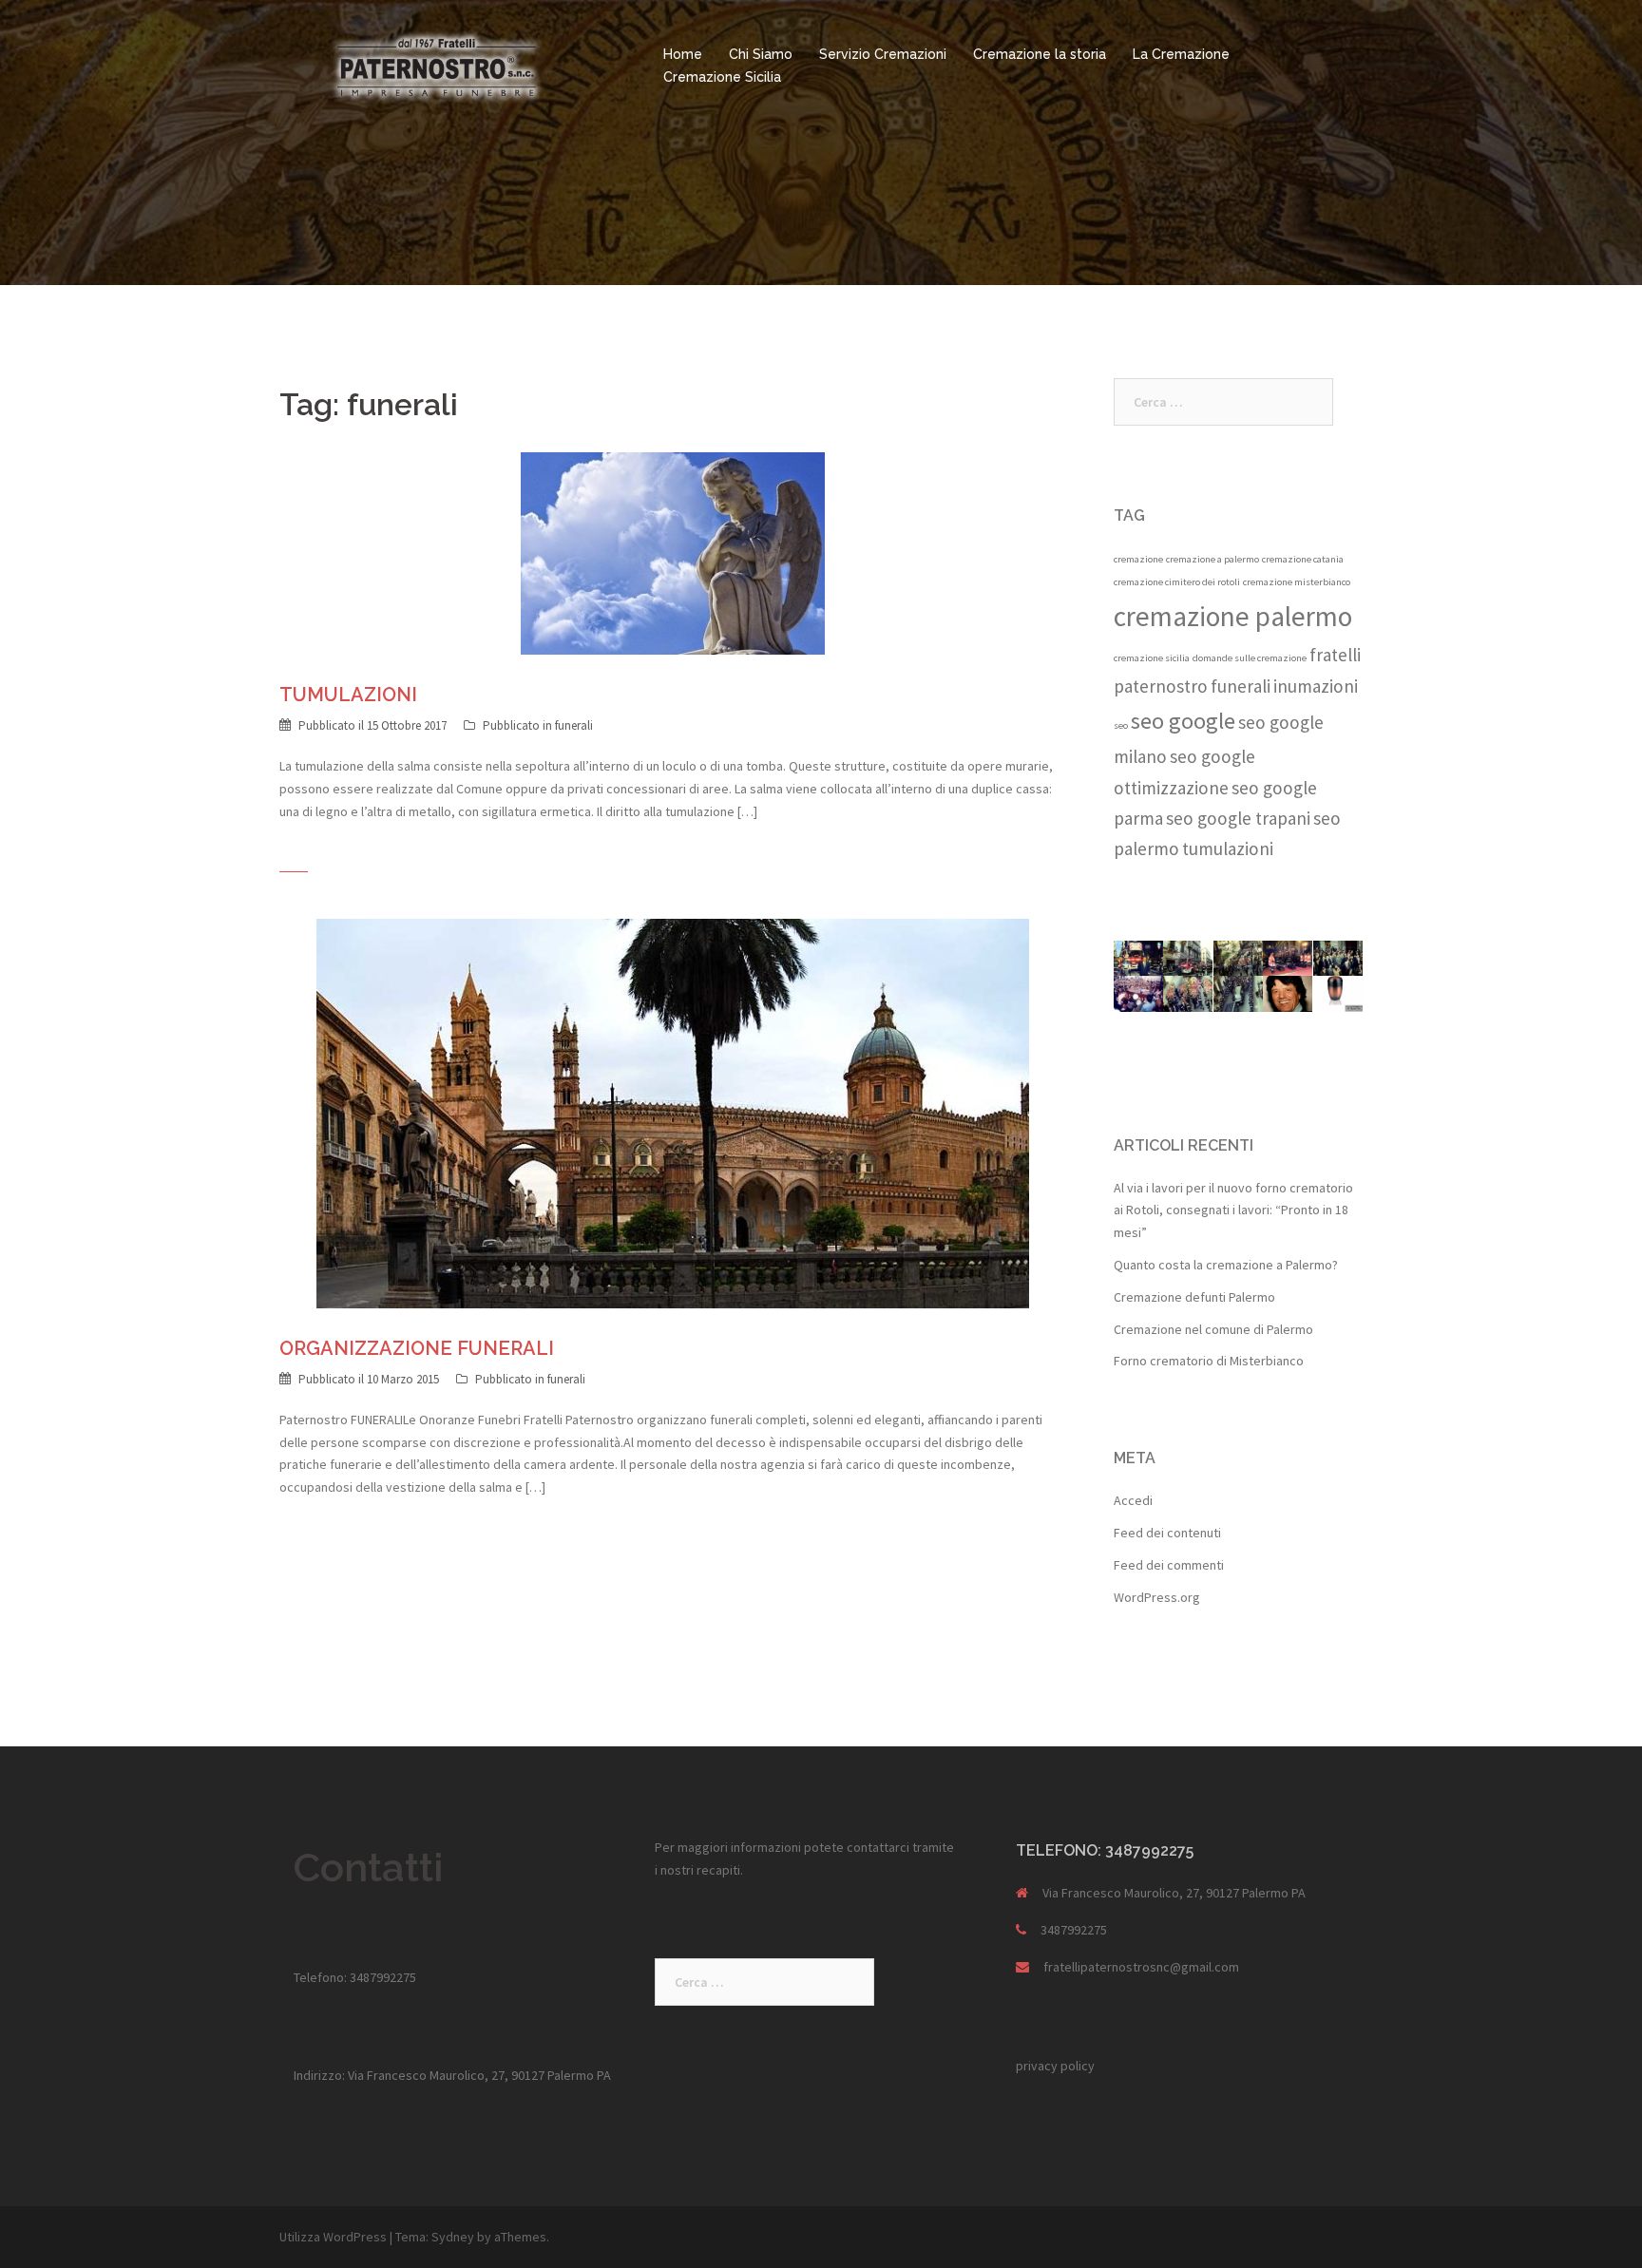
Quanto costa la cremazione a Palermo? (1226, 1265)
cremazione (1138, 559)
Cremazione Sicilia (722, 77)
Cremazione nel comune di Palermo (1213, 1329)
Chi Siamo (761, 54)
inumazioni (1316, 686)
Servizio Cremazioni (883, 54)
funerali (574, 725)
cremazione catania (1303, 559)
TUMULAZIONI (348, 695)
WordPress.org (1157, 1597)
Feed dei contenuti (1167, 1533)
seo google (1183, 721)
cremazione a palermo (1212, 559)
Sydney (453, 2237)
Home (683, 54)
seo (1121, 725)
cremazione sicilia (1152, 658)
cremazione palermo (1233, 616)
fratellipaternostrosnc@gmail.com (1141, 1967)
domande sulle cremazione (1250, 658)
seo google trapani (1238, 818)
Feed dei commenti (1169, 1565)
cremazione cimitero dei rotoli (1177, 582)
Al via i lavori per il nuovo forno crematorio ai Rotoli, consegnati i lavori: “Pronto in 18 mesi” (1233, 1210)
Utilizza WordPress (333, 2237)
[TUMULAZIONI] (673, 552)
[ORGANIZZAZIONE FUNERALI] (673, 1112)
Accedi (1133, 1500)
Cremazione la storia (1040, 54)
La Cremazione (1181, 54)
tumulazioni (1228, 848)
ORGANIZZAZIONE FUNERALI (417, 1348)
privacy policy (1055, 2066)
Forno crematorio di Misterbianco (1209, 1361)
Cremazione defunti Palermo (1194, 1297)
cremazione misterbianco (1297, 582)
